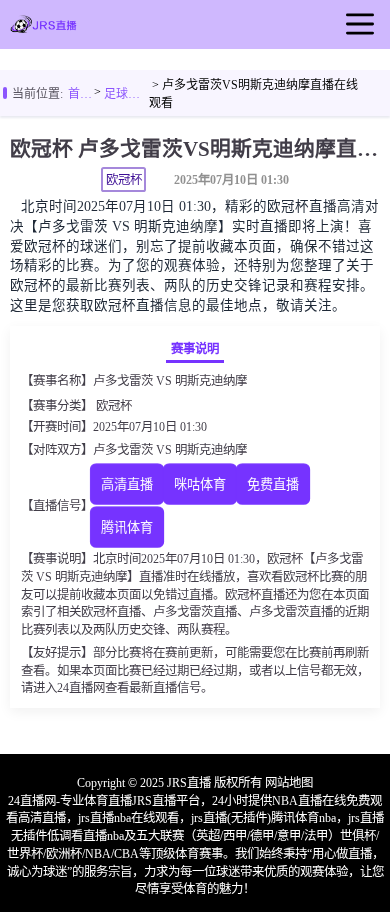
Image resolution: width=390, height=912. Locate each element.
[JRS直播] (43, 28)
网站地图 (289, 783)
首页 (79, 94)
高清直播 (127, 484)
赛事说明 (195, 349)
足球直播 (126, 94)
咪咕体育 (200, 484)
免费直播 (273, 484)
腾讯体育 (127, 528)
